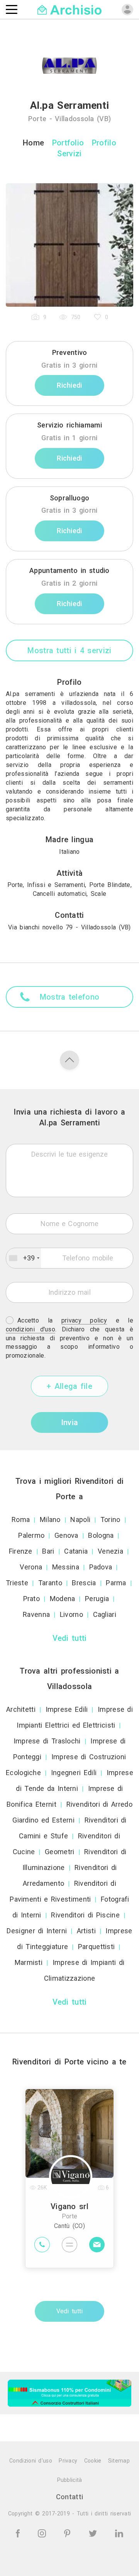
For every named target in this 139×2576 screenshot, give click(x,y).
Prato (32, 1599)
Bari (48, 1551)
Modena (63, 1599)
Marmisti (29, 1962)
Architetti (21, 1709)
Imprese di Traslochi (47, 1741)
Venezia (110, 1551)
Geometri (59, 1852)
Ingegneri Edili (74, 1773)
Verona (31, 1567)
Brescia (84, 1583)
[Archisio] (70, 9)
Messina (66, 1567)
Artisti (86, 1931)
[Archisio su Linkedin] (119, 2533)
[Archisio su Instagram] (43, 2533)
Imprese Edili (67, 1709)
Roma (21, 1519)
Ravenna (36, 1614)
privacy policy (84, 1320)
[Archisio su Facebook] (19, 2533)
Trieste (17, 1583)
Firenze (21, 1551)
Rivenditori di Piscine (85, 1915)
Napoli (80, 1519)
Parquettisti (97, 1947)
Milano (50, 1519)
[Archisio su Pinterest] (69, 2533)
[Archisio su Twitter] (94, 2533)
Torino (110, 1519)
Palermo (31, 1535)
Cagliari (105, 1614)
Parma (116, 1583)
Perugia (97, 1599)
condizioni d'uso (31, 1329)
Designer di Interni (37, 1931)
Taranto (50, 1583)
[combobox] (24, 1258)
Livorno (71, 1614)
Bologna (101, 1535)
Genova (66, 1535)
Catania (76, 1551)
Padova (101, 1567)
